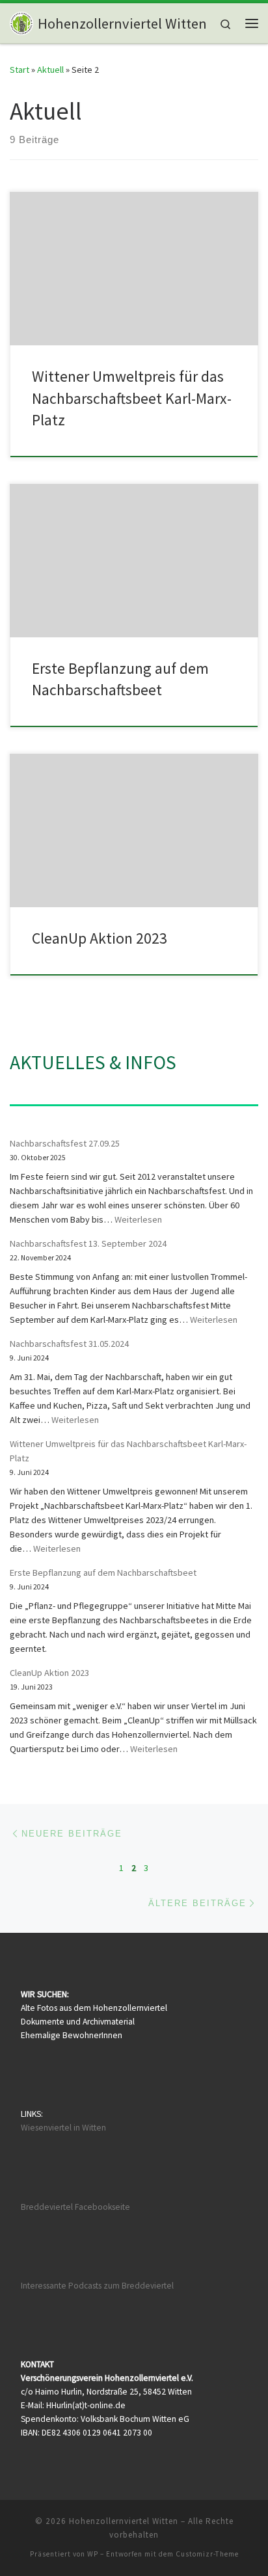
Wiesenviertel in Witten (63, 2128)
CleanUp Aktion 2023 (100, 938)
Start (20, 70)
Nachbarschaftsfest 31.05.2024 (69, 1344)
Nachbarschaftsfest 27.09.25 (65, 1143)
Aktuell (50, 70)
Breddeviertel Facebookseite (75, 2207)
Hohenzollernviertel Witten (124, 2521)
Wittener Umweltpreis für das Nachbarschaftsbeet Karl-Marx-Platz (132, 398)
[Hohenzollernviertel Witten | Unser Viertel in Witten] (21, 21)
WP (93, 2554)
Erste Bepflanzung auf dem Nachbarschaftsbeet (103, 1573)
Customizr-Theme (207, 2554)
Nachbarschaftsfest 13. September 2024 (88, 1243)
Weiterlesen (138, 1219)
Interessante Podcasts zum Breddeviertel (97, 2286)
